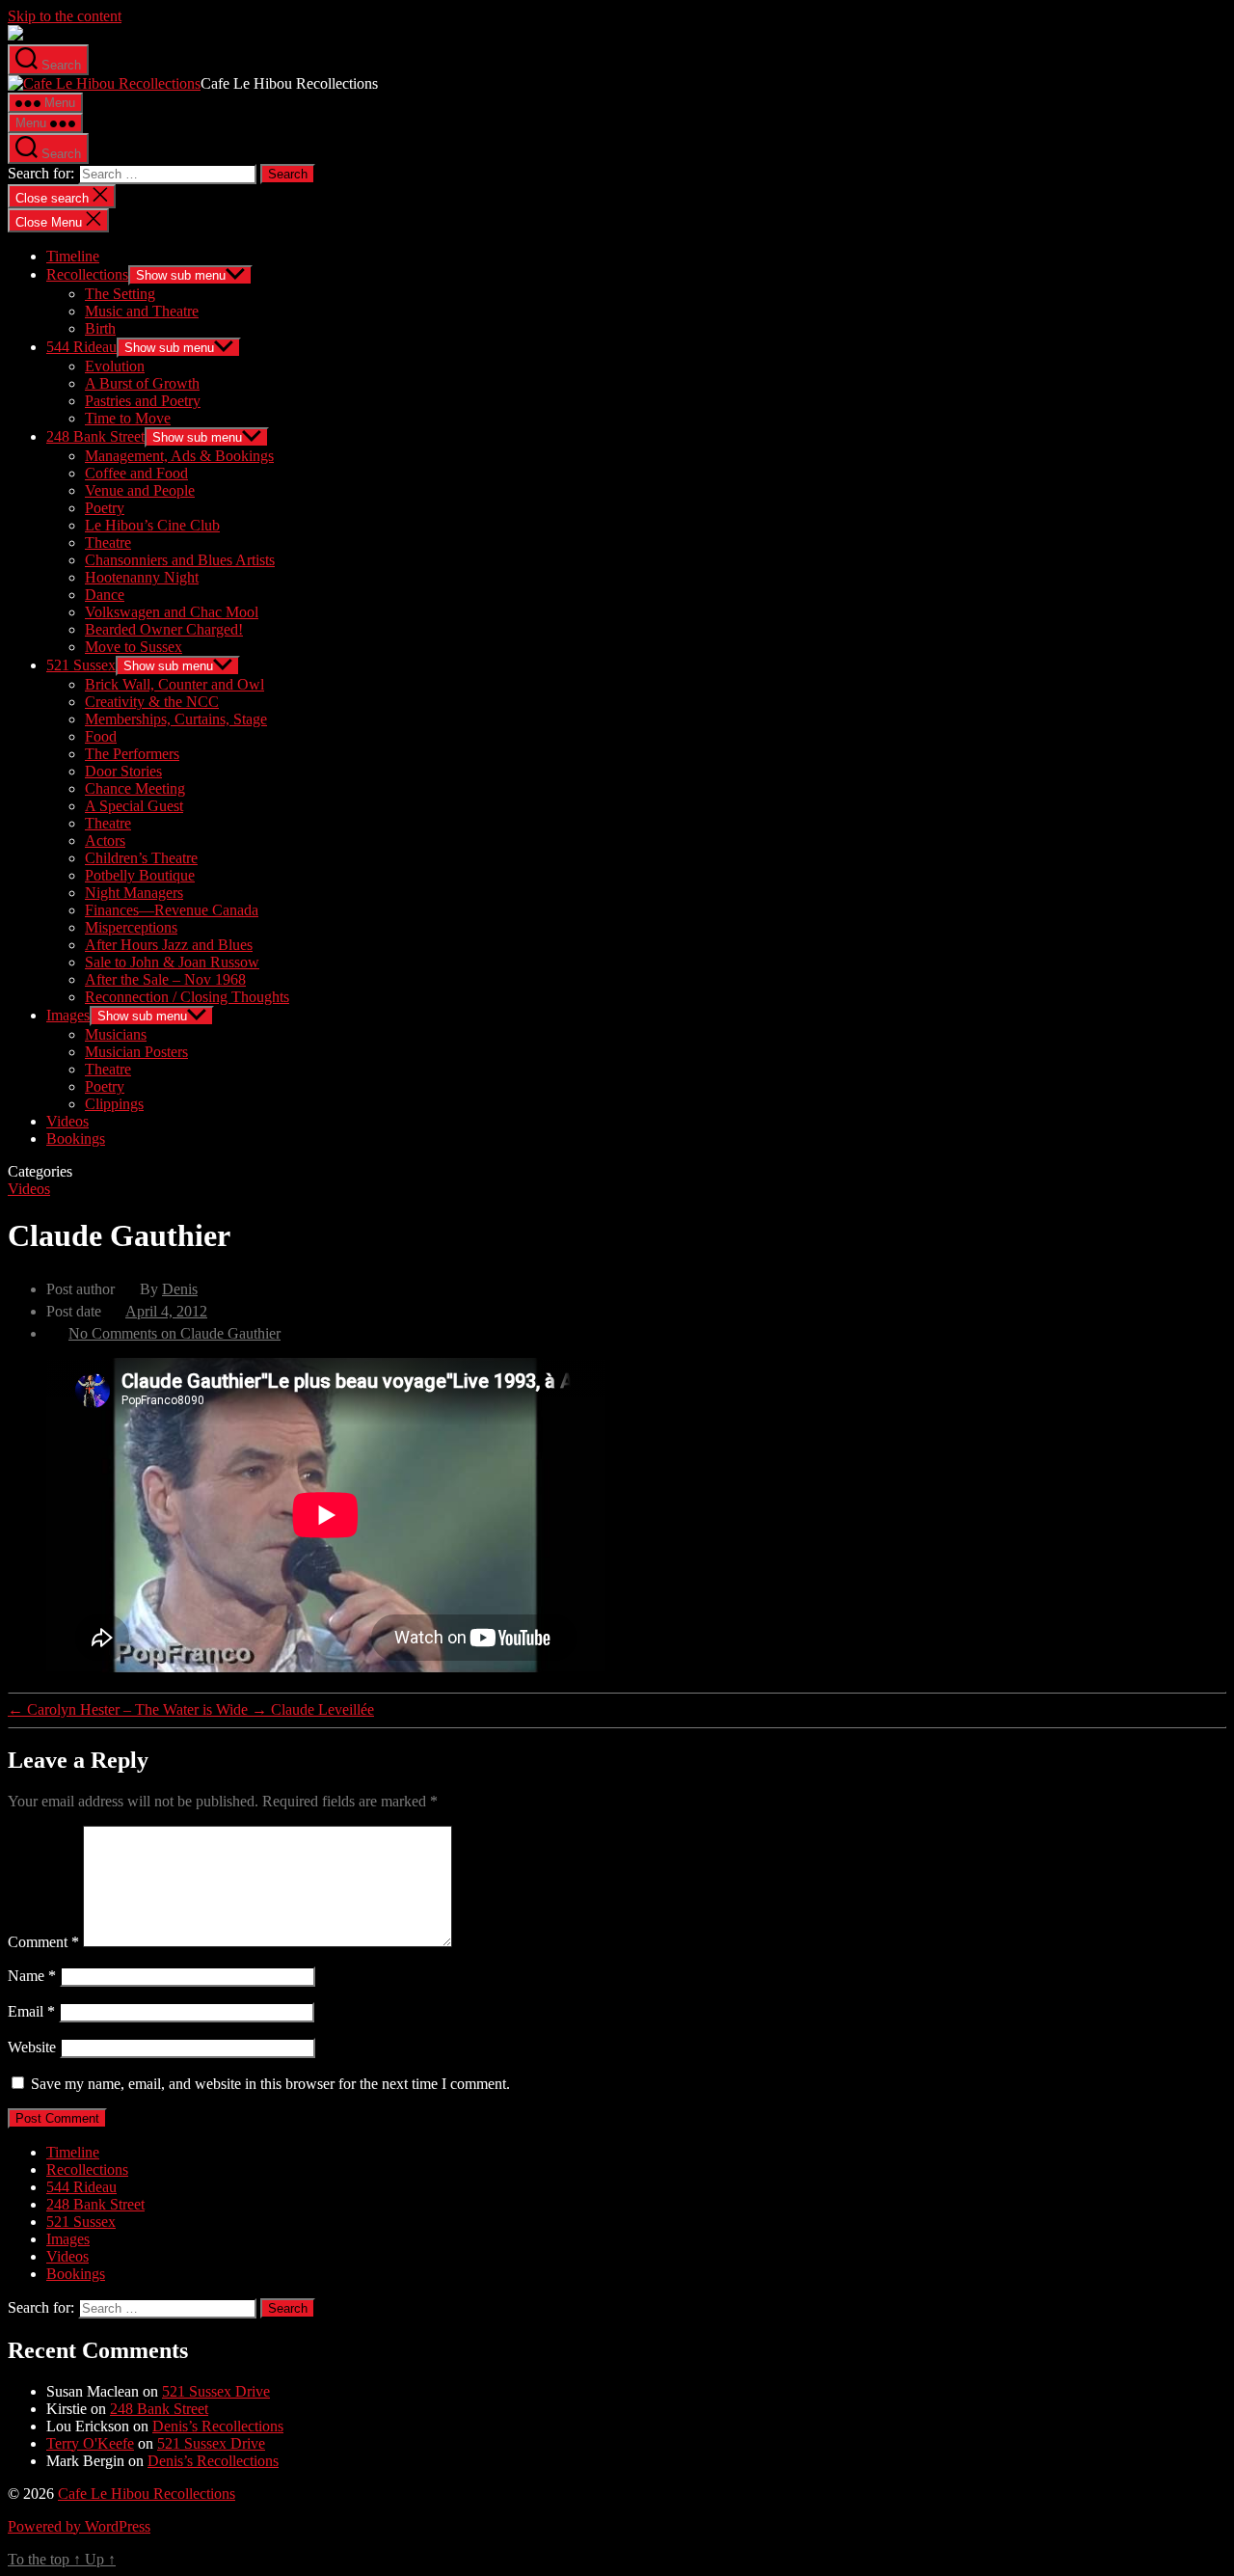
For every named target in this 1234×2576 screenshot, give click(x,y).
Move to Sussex (134, 647)
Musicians (116, 1034)
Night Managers (134, 893)
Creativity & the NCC (152, 702)
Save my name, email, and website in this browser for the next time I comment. (270, 2084)
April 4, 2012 (166, 1311)
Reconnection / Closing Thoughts (187, 997)
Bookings (76, 1139)
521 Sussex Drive (216, 2391)
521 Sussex (81, 665)
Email (31, 2011)
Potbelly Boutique (140, 875)
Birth (100, 328)
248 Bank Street (95, 436)
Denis (180, 1289)
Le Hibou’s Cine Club (152, 525)
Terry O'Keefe (90, 2443)
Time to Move (128, 418)
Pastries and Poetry (143, 401)
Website (32, 2047)
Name (32, 1976)
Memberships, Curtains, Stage (176, 719)
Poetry (105, 508)
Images (68, 1015)
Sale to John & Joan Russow (172, 962)
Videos (67, 1121)
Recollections (87, 274)
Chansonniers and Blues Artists (180, 560)
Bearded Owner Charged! (164, 629)
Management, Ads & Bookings (179, 456)
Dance (105, 595)
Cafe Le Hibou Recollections (147, 2494)
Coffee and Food (136, 473)
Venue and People (140, 490)
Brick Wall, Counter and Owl (174, 684)
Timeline (73, 256)
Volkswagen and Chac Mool (172, 612)
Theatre (108, 542)
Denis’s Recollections (218, 2426)
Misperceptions (131, 927)
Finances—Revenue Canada (172, 910)
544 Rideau (81, 347)
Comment (43, 1942)
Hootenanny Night (142, 577)
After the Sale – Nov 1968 (165, 979)
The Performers (132, 754)
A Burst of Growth (142, 383)
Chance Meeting (135, 788)
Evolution (115, 366)
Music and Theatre (142, 311)
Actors (105, 841)
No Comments (174, 1333)
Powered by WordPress (79, 2526)
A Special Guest (134, 806)
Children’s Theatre (141, 858)
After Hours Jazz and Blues (169, 945)
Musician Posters (136, 1052)
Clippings (114, 1104)
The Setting (120, 294)
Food (101, 736)
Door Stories (123, 771)
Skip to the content (65, 16)
